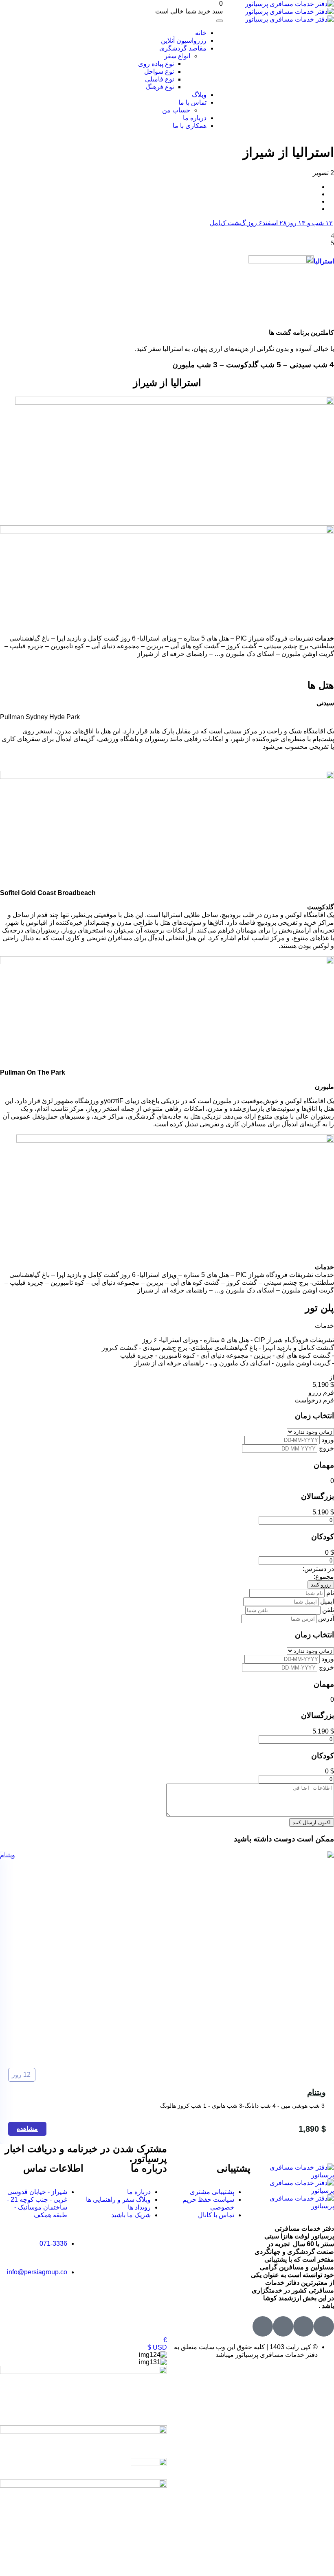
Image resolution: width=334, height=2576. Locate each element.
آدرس (325, 1618)
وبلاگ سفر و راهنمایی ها (118, 2200)
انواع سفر (177, 56)
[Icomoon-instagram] (283, 2326)
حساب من (176, 110)
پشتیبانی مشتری (212, 2192)
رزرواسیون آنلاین (184, 41)
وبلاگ (199, 95)
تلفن (327, 1610)
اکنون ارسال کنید (312, 1822)
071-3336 (53, 2244)
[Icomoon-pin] (263, 2326)
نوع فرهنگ (160, 87)
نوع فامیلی (159, 79)
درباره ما (195, 118)
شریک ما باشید (131, 2215)
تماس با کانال (216, 2215)
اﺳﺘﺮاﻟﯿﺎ (324, 261)
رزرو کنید (321, 1585)
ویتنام (316, 2092)
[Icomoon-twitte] (324, 2326)
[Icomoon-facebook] (303, 2326)
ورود (327, 1440)
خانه (201, 33)
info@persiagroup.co (37, 2272)
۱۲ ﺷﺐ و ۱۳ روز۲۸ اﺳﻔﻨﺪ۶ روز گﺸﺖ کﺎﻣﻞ (271, 223)
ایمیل (326, 1601)
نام (329, 1593)
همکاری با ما (190, 126)
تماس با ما (192, 102)
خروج (326, 1448)
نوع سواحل (159, 71)
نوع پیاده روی (156, 64)
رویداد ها (139, 2207)
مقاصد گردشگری (183, 48)
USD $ (157, 2347)
